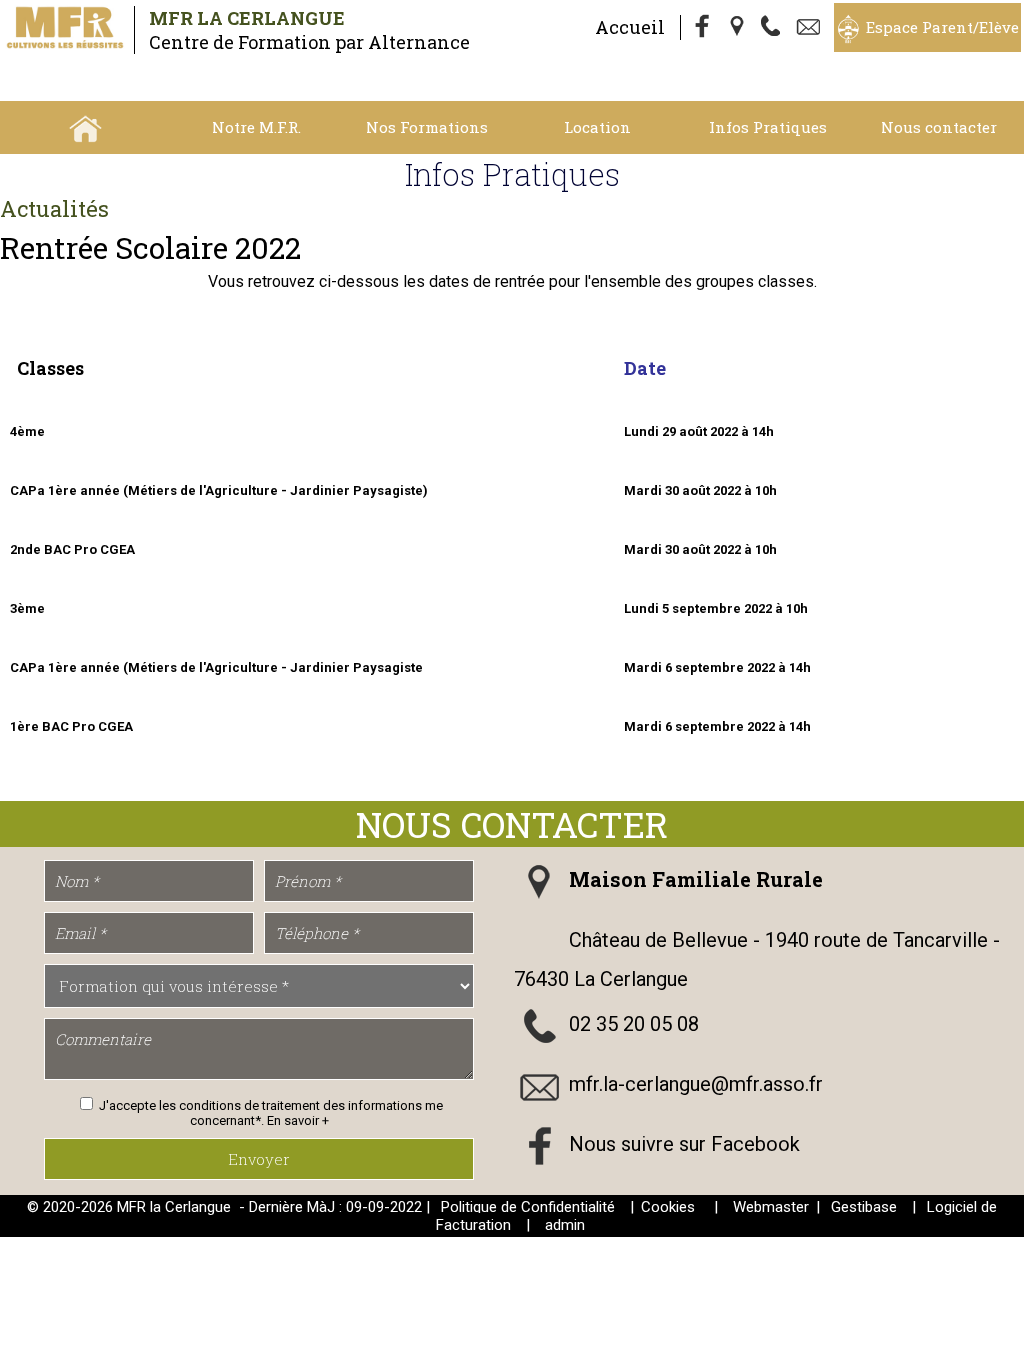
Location (597, 127)
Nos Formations (427, 127)
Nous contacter (939, 127)
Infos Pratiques (768, 127)
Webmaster (771, 1207)
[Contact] (811, 28)
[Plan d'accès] (739, 28)
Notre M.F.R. (256, 127)
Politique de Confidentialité (528, 1207)
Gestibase (864, 1207)
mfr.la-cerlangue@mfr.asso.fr (696, 1084)
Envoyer (259, 1159)
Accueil (630, 27)
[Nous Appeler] (775, 28)
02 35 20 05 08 (634, 1024)
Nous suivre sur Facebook (684, 1144)
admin (565, 1225)
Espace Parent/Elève (942, 27)
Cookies (668, 1207)
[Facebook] (703, 28)
